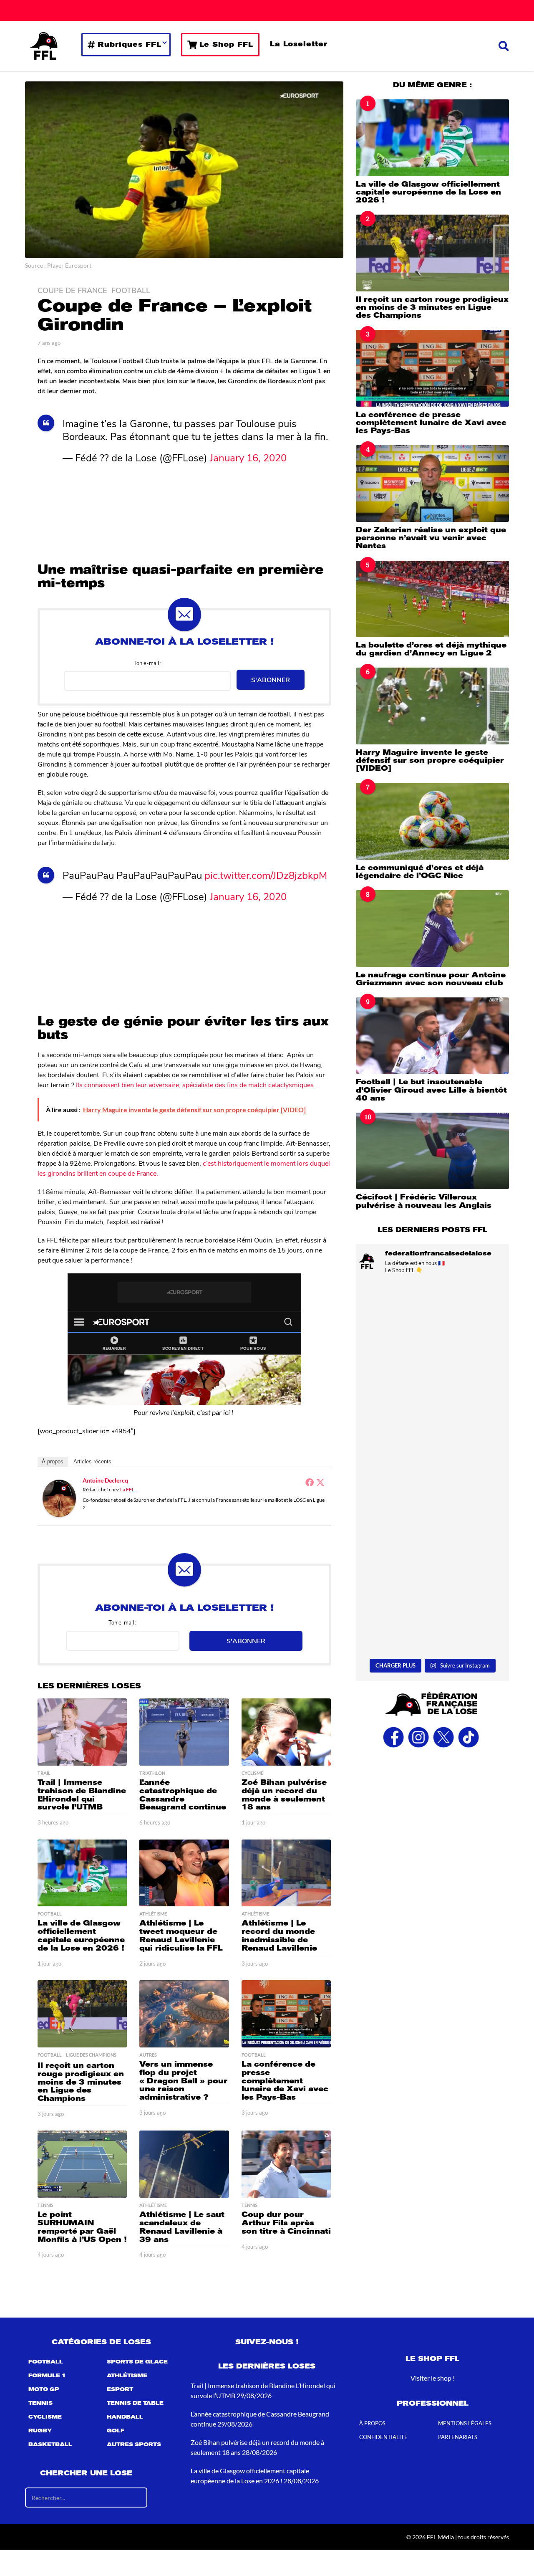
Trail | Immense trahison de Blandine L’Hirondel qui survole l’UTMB (82, 1795)
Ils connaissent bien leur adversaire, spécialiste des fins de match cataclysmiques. (196, 1084)
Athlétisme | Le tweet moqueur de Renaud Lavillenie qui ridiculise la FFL (181, 1935)
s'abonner (271, 679)
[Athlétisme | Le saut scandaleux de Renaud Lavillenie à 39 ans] (184, 2164)
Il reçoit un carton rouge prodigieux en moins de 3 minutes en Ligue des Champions (81, 2082)
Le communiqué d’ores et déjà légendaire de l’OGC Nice (420, 872)
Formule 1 (47, 2376)
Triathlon (152, 1773)
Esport (120, 2389)
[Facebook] (310, 1482)
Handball (125, 2417)
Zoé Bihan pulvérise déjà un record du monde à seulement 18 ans (284, 1795)
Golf (116, 2431)
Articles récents (92, 1461)
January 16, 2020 (248, 457)
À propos (53, 1461)
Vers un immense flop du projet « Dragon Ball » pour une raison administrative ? (183, 2081)
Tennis (45, 2205)
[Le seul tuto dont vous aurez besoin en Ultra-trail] (432, 1327)
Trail (44, 1773)
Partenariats (458, 2437)
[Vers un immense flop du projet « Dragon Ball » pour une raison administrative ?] (184, 2014)
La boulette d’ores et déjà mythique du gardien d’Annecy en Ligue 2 (431, 649)
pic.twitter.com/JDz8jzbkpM (266, 875)
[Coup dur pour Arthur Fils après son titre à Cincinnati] (286, 2164)
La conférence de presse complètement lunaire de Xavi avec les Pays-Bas (285, 2081)
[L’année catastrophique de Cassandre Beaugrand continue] (184, 1732)
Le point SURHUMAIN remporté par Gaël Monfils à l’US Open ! (82, 2227)
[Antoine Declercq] (59, 1497)
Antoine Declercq (105, 1480)
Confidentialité (383, 2437)
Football (131, 290)
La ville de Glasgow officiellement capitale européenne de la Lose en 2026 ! (81, 1935)
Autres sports (134, 2444)
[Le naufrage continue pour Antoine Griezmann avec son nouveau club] (432, 928)
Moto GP (44, 2389)
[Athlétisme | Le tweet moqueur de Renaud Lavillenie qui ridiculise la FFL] (184, 1873)
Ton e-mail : (147, 663)
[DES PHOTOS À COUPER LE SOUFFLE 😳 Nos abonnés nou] (432, 1609)
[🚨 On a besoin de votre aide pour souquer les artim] (432, 1421)
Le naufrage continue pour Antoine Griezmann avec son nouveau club (431, 979)
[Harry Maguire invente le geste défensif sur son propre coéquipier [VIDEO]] (432, 706)
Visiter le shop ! (433, 2378)
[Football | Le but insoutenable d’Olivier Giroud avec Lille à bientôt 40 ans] (432, 1036)
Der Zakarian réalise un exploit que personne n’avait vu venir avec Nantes (431, 538)
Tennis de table (135, 2403)
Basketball (50, 2444)
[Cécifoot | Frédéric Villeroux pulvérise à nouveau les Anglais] (432, 1151)
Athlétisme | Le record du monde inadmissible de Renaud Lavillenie (279, 1935)
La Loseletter (299, 44)
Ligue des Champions (91, 2055)
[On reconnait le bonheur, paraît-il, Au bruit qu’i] (432, 1514)
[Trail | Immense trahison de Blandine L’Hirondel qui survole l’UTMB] (82, 1732)
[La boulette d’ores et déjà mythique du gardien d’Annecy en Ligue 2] (432, 599)
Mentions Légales (465, 2423)
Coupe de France (72, 290)
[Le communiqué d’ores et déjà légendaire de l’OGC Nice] (432, 821)
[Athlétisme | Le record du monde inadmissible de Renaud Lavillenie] (286, 1873)
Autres (148, 2055)
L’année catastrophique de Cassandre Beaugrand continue (183, 1795)
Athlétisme (153, 1914)
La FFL (127, 1489)
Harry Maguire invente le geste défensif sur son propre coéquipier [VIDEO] (430, 760)
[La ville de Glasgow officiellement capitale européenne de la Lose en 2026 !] (82, 1873)
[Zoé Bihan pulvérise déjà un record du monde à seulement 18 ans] (286, 1732)
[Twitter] (320, 1482)
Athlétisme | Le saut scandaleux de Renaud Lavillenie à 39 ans (182, 2227)
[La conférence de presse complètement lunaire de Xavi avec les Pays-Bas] (286, 2014)
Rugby (40, 2431)
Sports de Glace (137, 2362)
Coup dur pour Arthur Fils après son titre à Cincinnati (286, 2223)
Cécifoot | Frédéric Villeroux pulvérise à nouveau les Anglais (424, 1201)
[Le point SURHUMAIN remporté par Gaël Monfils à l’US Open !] (82, 2164)
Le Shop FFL (226, 44)
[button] (504, 46)
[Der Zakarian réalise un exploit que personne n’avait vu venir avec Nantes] (432, 483)
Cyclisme (252, 1773)
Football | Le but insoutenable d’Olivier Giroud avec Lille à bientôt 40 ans (431, 1090)
